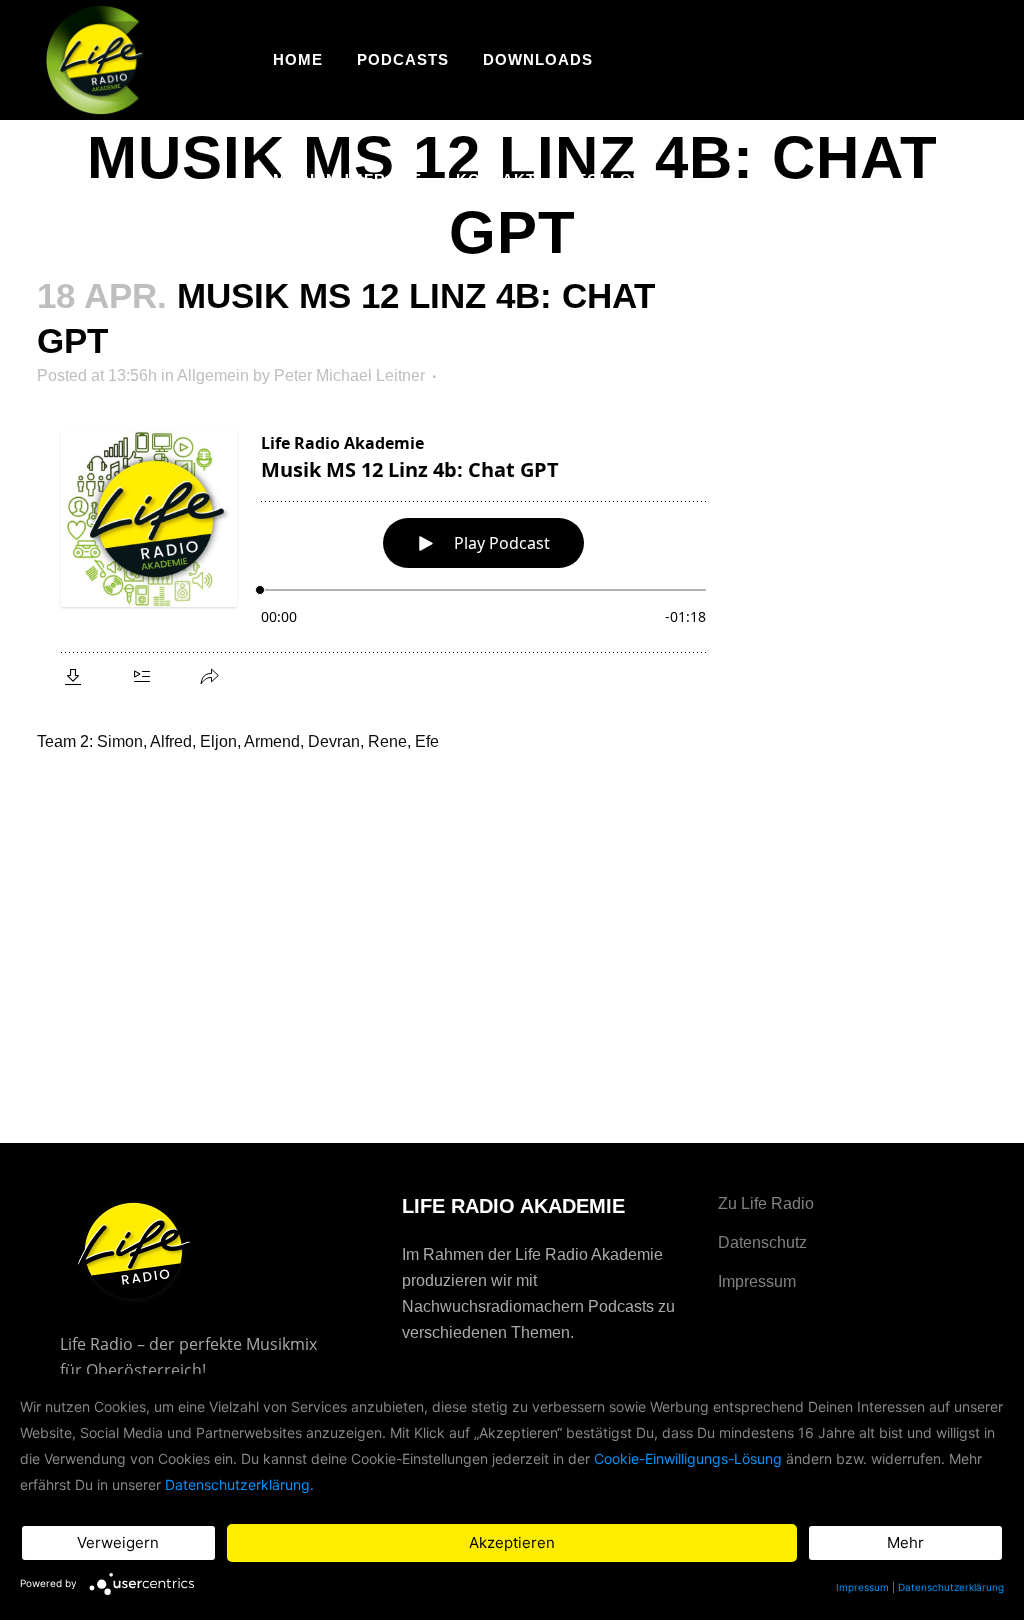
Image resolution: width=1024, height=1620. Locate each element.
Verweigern (118, 1542)
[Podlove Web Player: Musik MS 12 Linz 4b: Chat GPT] (383, 556)
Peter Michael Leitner (349, 375)
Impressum (757, 1281)
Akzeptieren (512, 1542)
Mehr (905, 1542)
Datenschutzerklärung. (239, 1484)
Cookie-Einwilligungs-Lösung (688, 1458)
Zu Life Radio (766, 1203)
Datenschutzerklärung (951, 1587)
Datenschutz (762, 1242)
